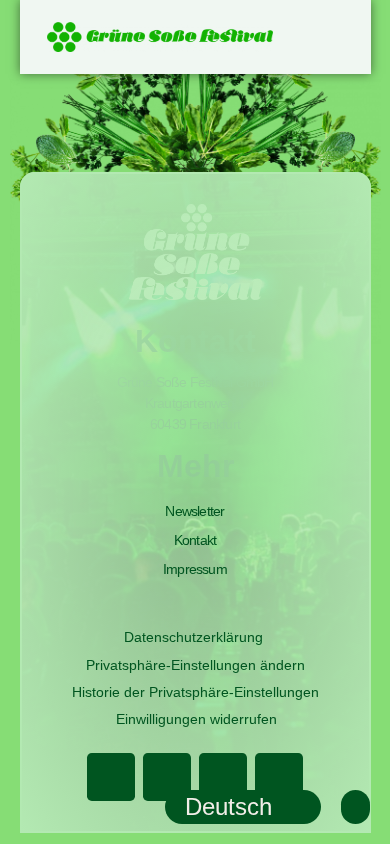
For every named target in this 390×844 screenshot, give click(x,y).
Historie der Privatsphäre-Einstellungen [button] (195, 692)
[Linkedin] (167, 777)
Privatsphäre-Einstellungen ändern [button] (195, 665)
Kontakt (195, 540)
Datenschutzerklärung (193, 637)
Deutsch (228, 806)
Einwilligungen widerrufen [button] (196, 719)
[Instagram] (223, 777)
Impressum (195, 569)
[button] (331, 34)
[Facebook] (111, 777)
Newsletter (194, 511)
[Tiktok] (279, 777)
